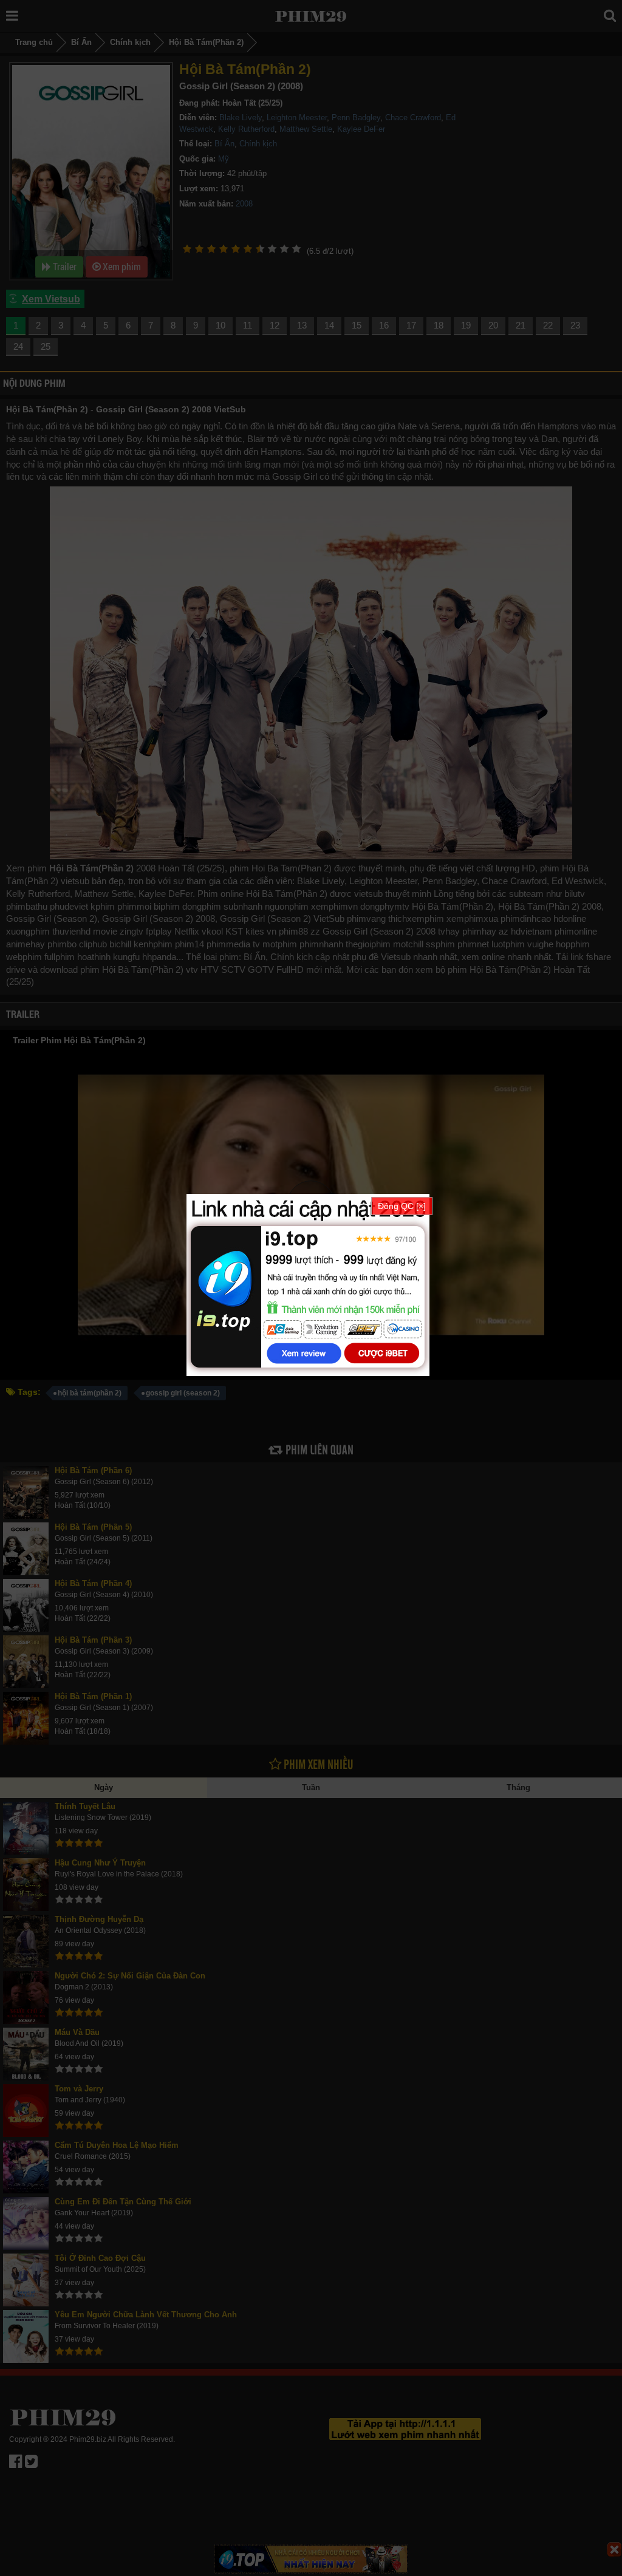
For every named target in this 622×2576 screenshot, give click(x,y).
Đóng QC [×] (402, 1206)
